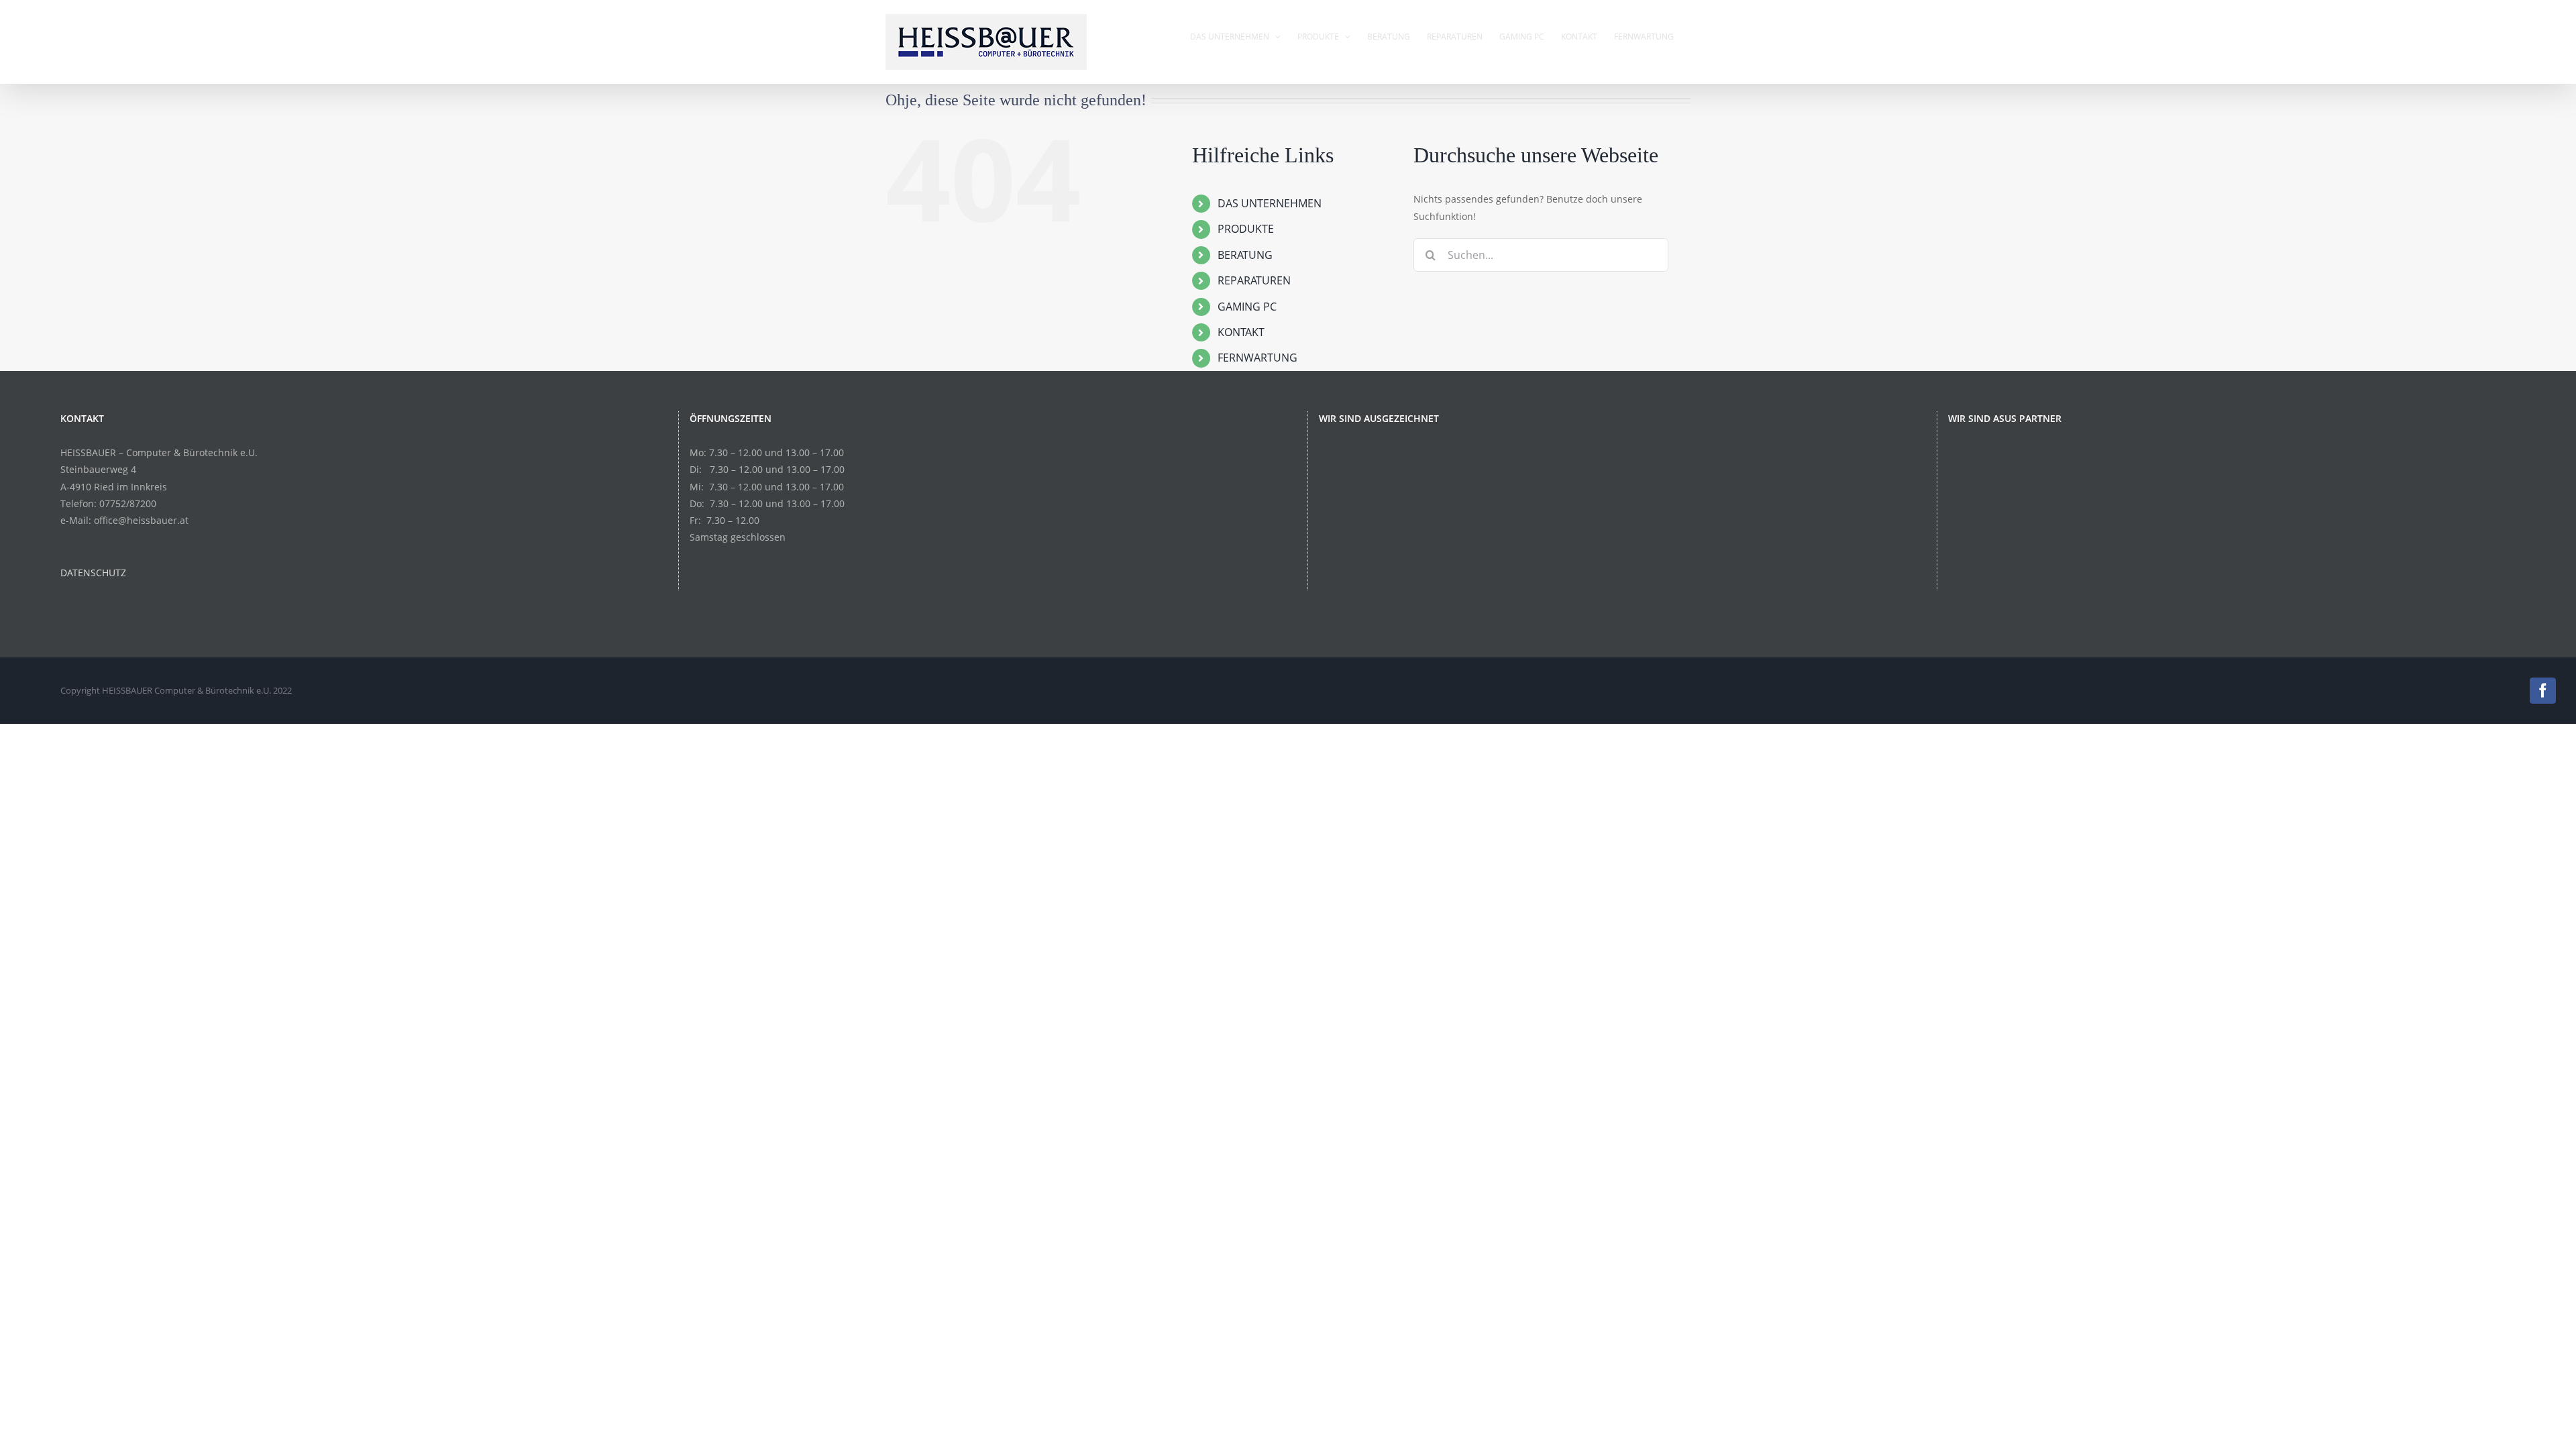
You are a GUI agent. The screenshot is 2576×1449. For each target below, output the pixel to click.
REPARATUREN (1254, 280)
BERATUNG (1245, 255)
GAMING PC (1247, 307)
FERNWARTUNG (1257, 358)
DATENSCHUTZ (93, 573)
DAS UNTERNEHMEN (1270, 203)
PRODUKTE (1246, 229)
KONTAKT (1241, 332)
